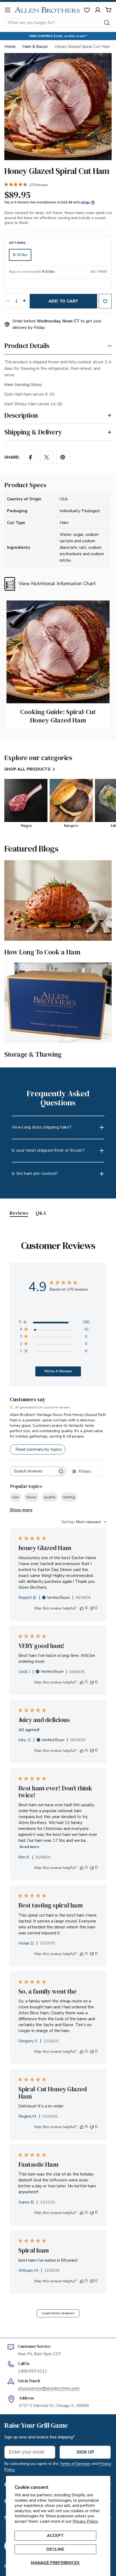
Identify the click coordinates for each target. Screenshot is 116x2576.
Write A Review (58, 1371)
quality (50, 1497)
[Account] (98, 10)
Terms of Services (75, 2464)
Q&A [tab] (41, 1213)
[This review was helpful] (82, 1608)
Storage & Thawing (33, 1054)
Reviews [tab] (19, 1213)
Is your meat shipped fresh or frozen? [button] (48, 1150)
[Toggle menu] (8, 10)
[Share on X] (47, 457)
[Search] (107, 23)
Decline (55, 2549)
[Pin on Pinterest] (63, 457)
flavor (31, 1497)
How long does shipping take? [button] (42, 1127)
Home (10, 47)
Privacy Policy (85, 2521)
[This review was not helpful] (92, 1608)
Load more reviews (58, 2313)
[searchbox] (33, 1471)
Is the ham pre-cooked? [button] (35, 1173)
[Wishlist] (87, 10)
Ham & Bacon (35, 47)
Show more (21, 1510)
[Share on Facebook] (30, 457)
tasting (69, 1497)
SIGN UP (85, 2452)
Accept (55, 2536)
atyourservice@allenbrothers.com (49, 2388)
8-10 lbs (20, 255)
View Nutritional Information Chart (57, 584)
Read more (30, 1847)
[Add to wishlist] (105, 301)
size (16, 1497)
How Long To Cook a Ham (42, 952)
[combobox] (58, 23)
